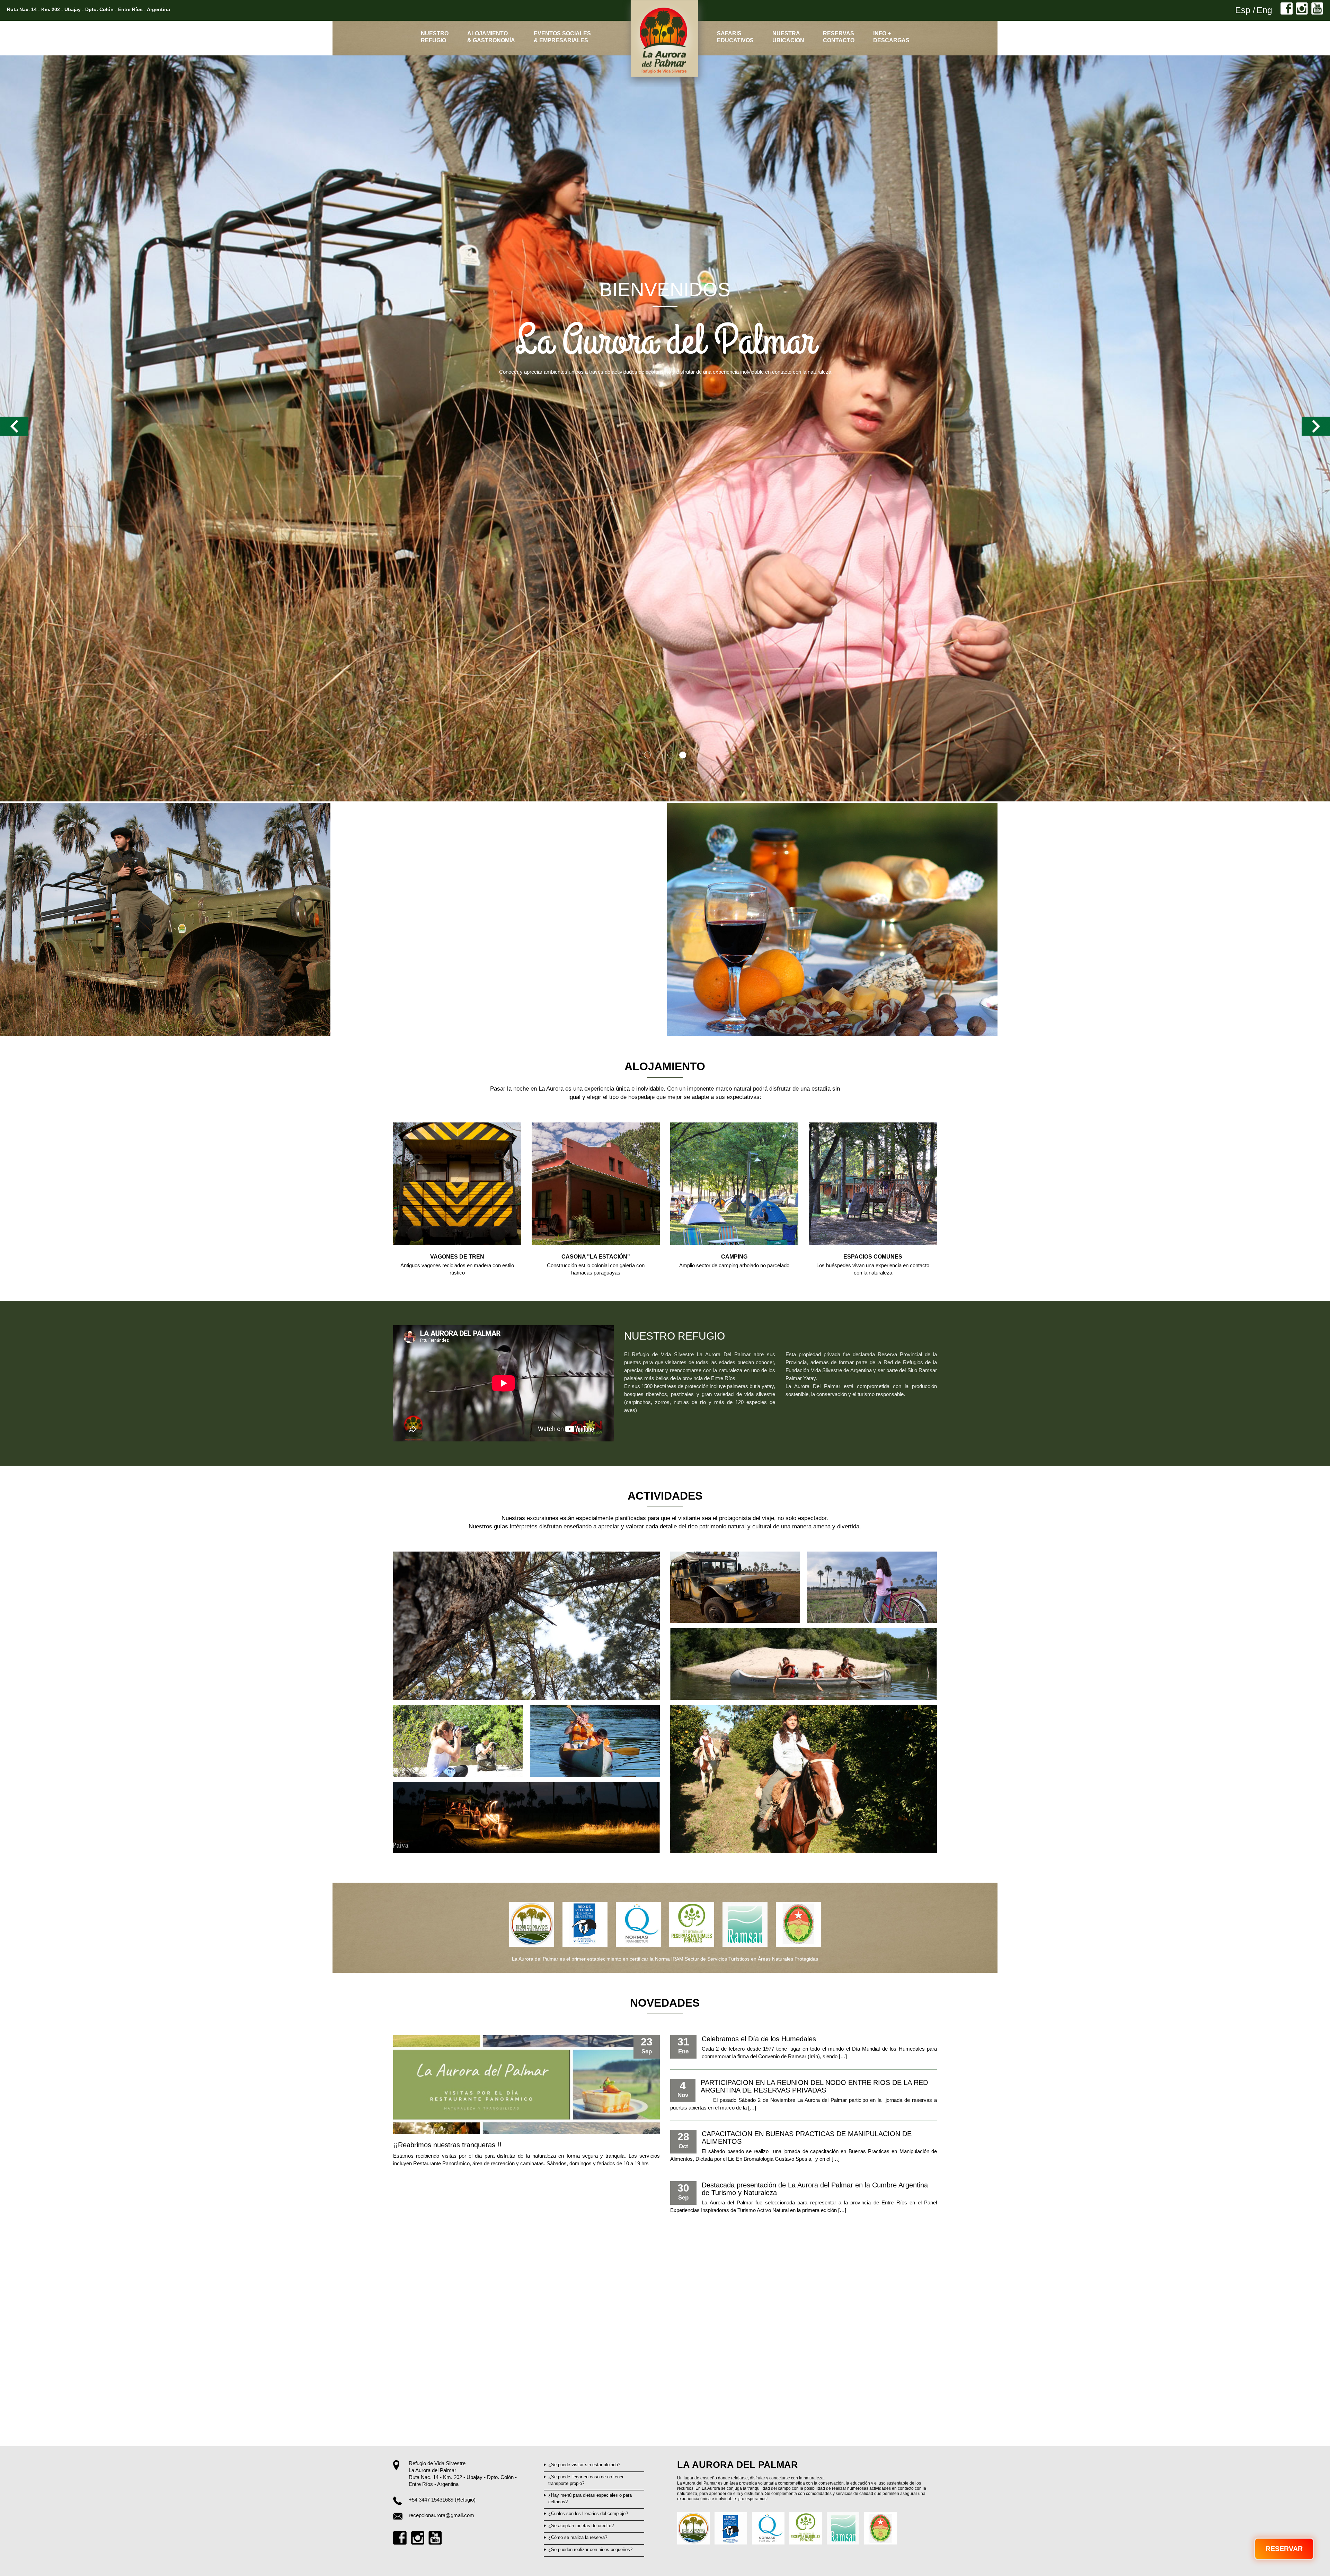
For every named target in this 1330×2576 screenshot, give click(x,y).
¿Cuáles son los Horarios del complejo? (588, 2513)
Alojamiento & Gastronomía (491, 37)
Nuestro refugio (435, 37)
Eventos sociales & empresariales (562, 37)
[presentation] (14, 430)
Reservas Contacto (839, 37)
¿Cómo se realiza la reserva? (578, 2537)
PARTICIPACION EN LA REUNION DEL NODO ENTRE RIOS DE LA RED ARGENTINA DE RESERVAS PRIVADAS (814, 2086)
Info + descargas (891, 37)
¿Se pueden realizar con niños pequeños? (590, 2550)
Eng (1264, 10)
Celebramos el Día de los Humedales (759, 2039)
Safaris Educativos (735, 37)
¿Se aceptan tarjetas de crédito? (581, 2526)
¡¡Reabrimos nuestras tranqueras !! (447, 2145)
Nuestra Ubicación (788, 37)
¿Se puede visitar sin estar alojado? (584, 2465)
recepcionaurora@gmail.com (441, 2515)
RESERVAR (1284, 2549)
